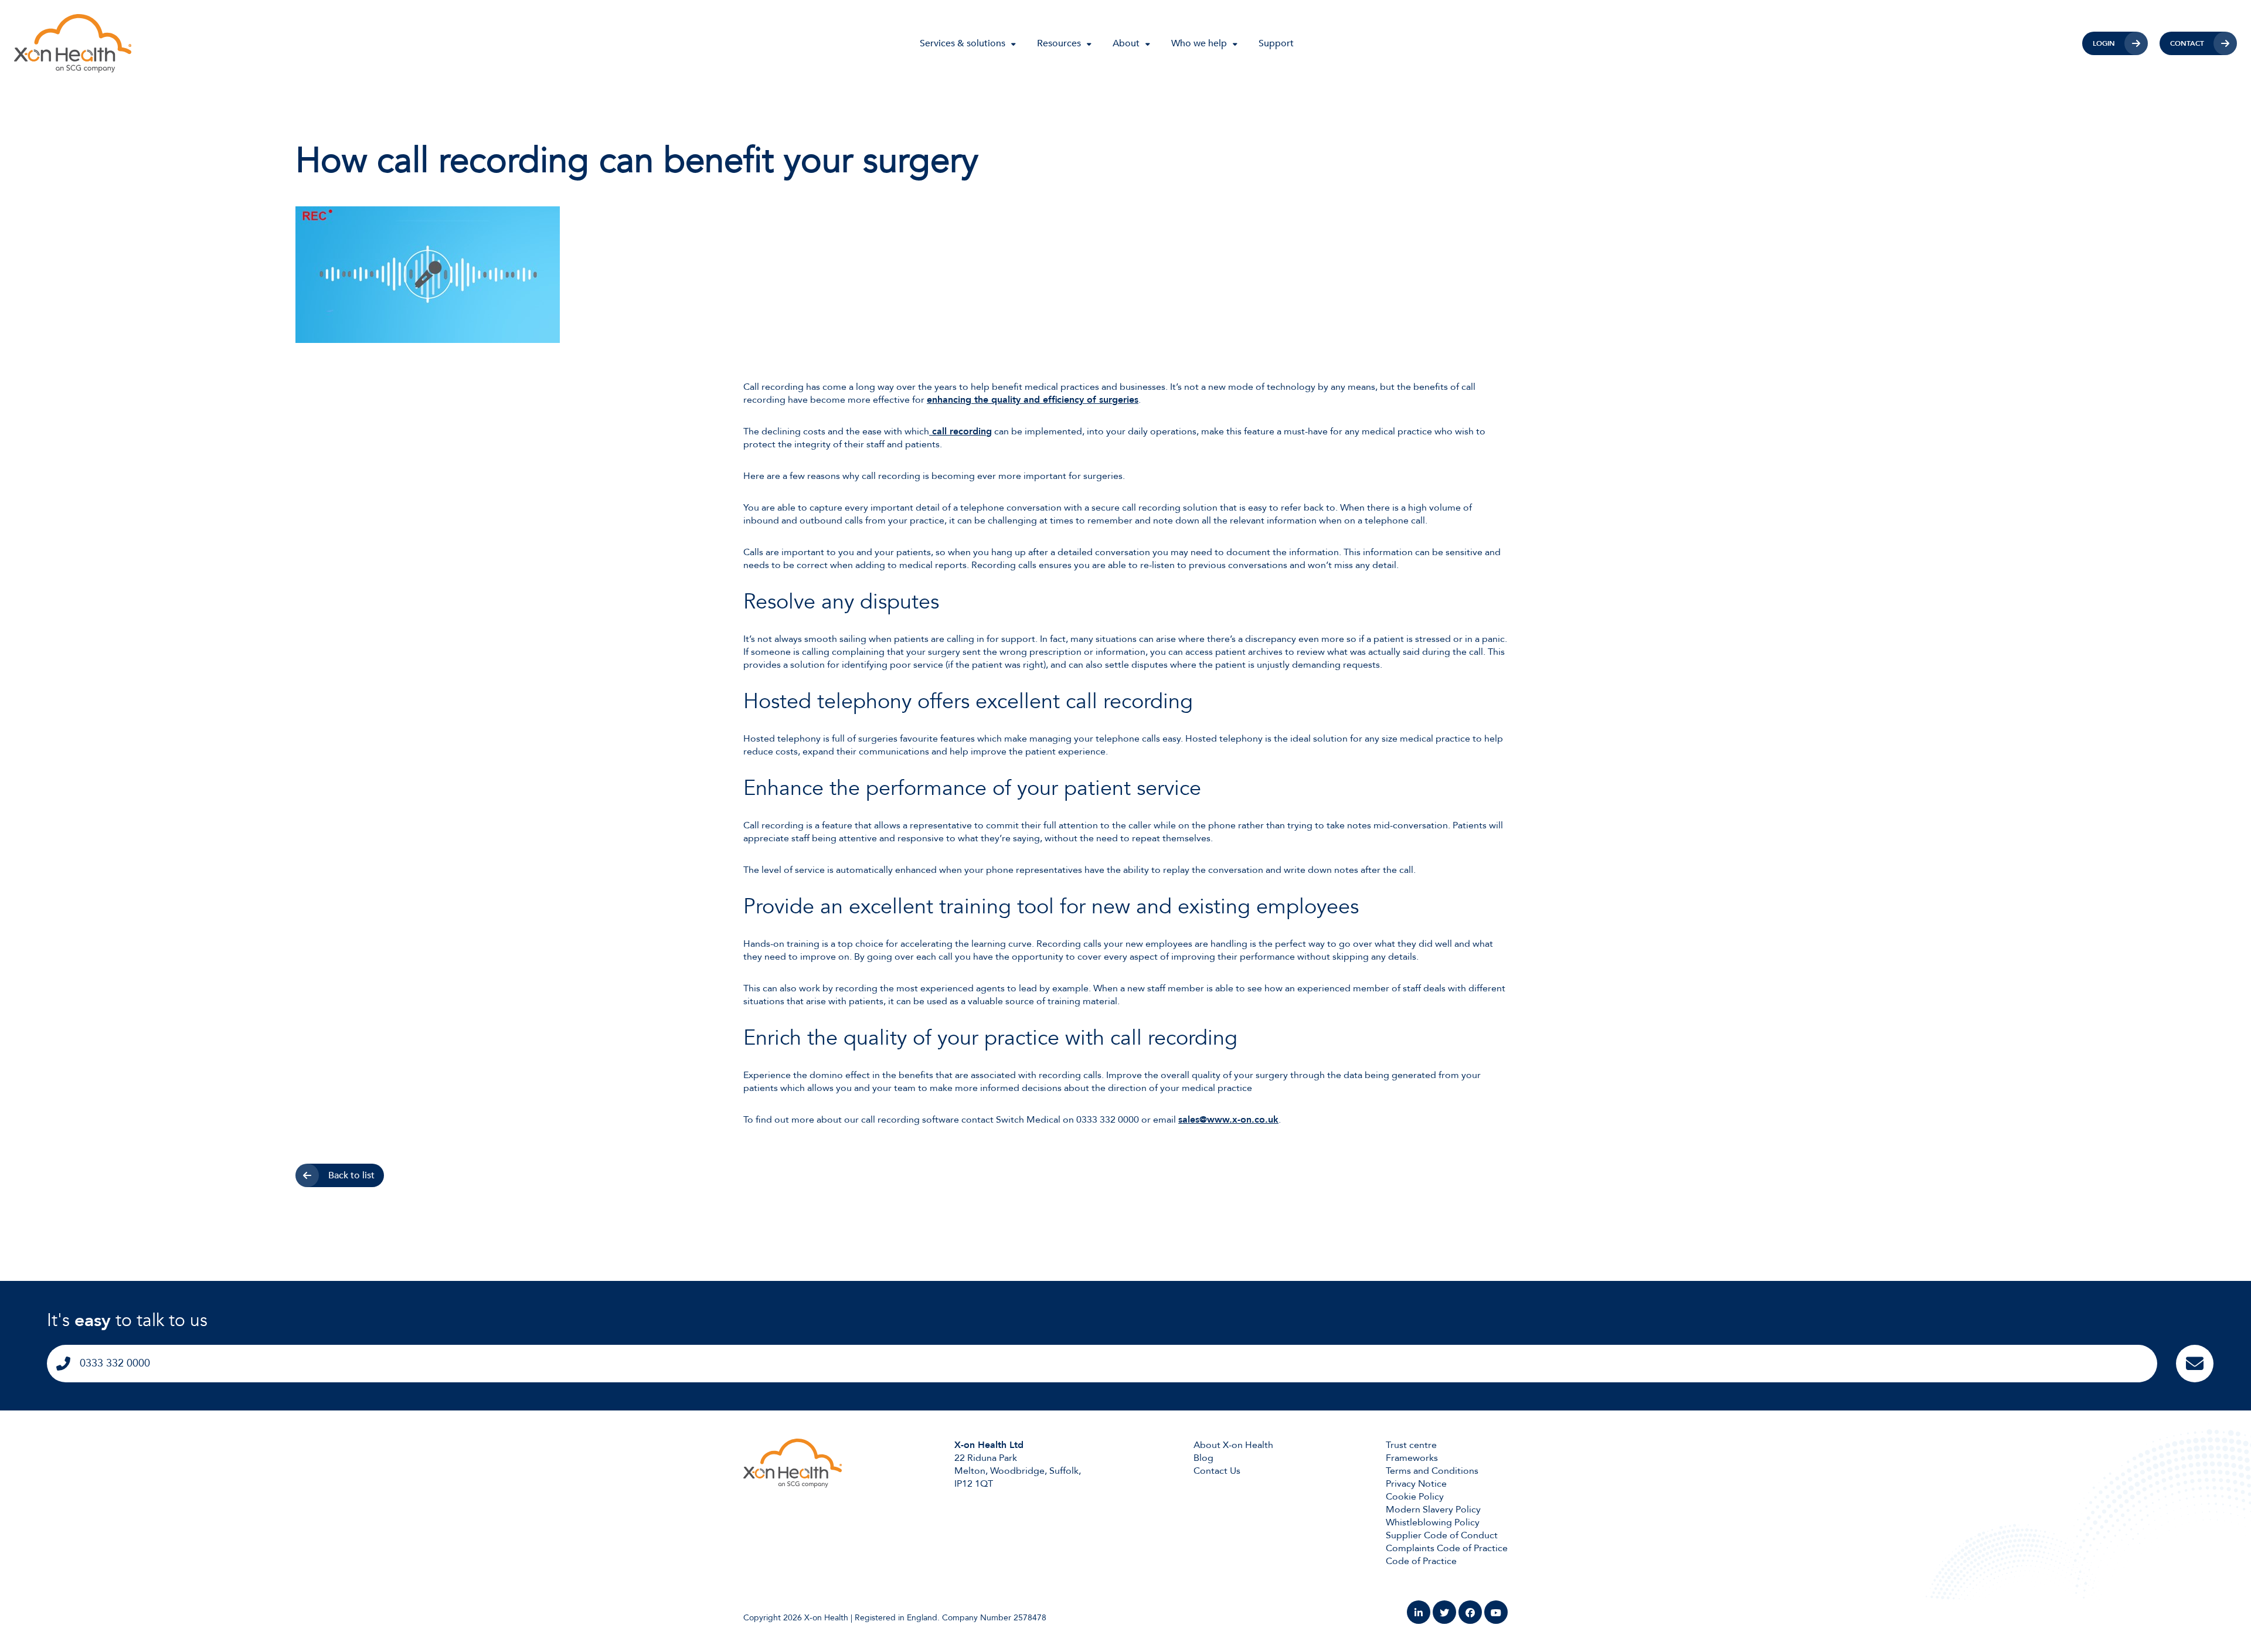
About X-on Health (1233, 1445)
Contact (2187, 43)
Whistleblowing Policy (1433, 1522)
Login (2104, 43)
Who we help (1199, 43)
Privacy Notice (1416, 1484)
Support (1276, 43)
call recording (960, 431)
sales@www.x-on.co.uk (1228, 1120)
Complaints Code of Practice (1447, 1548)
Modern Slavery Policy (1433, 1510)
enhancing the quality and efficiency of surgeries (1033, 400)
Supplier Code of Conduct (1442, 1535)
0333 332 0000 (115, 1363)
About (1126, 43)
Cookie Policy (1415, 1497)
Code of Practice (1421, 1561)
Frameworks (1412, 1458)
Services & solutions (963, 43)
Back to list (351, 1175)
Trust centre (1411, 1445)
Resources (1059, 43)
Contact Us (1217, 1471)
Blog (1203, 1458)
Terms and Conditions (1432, 1471)
